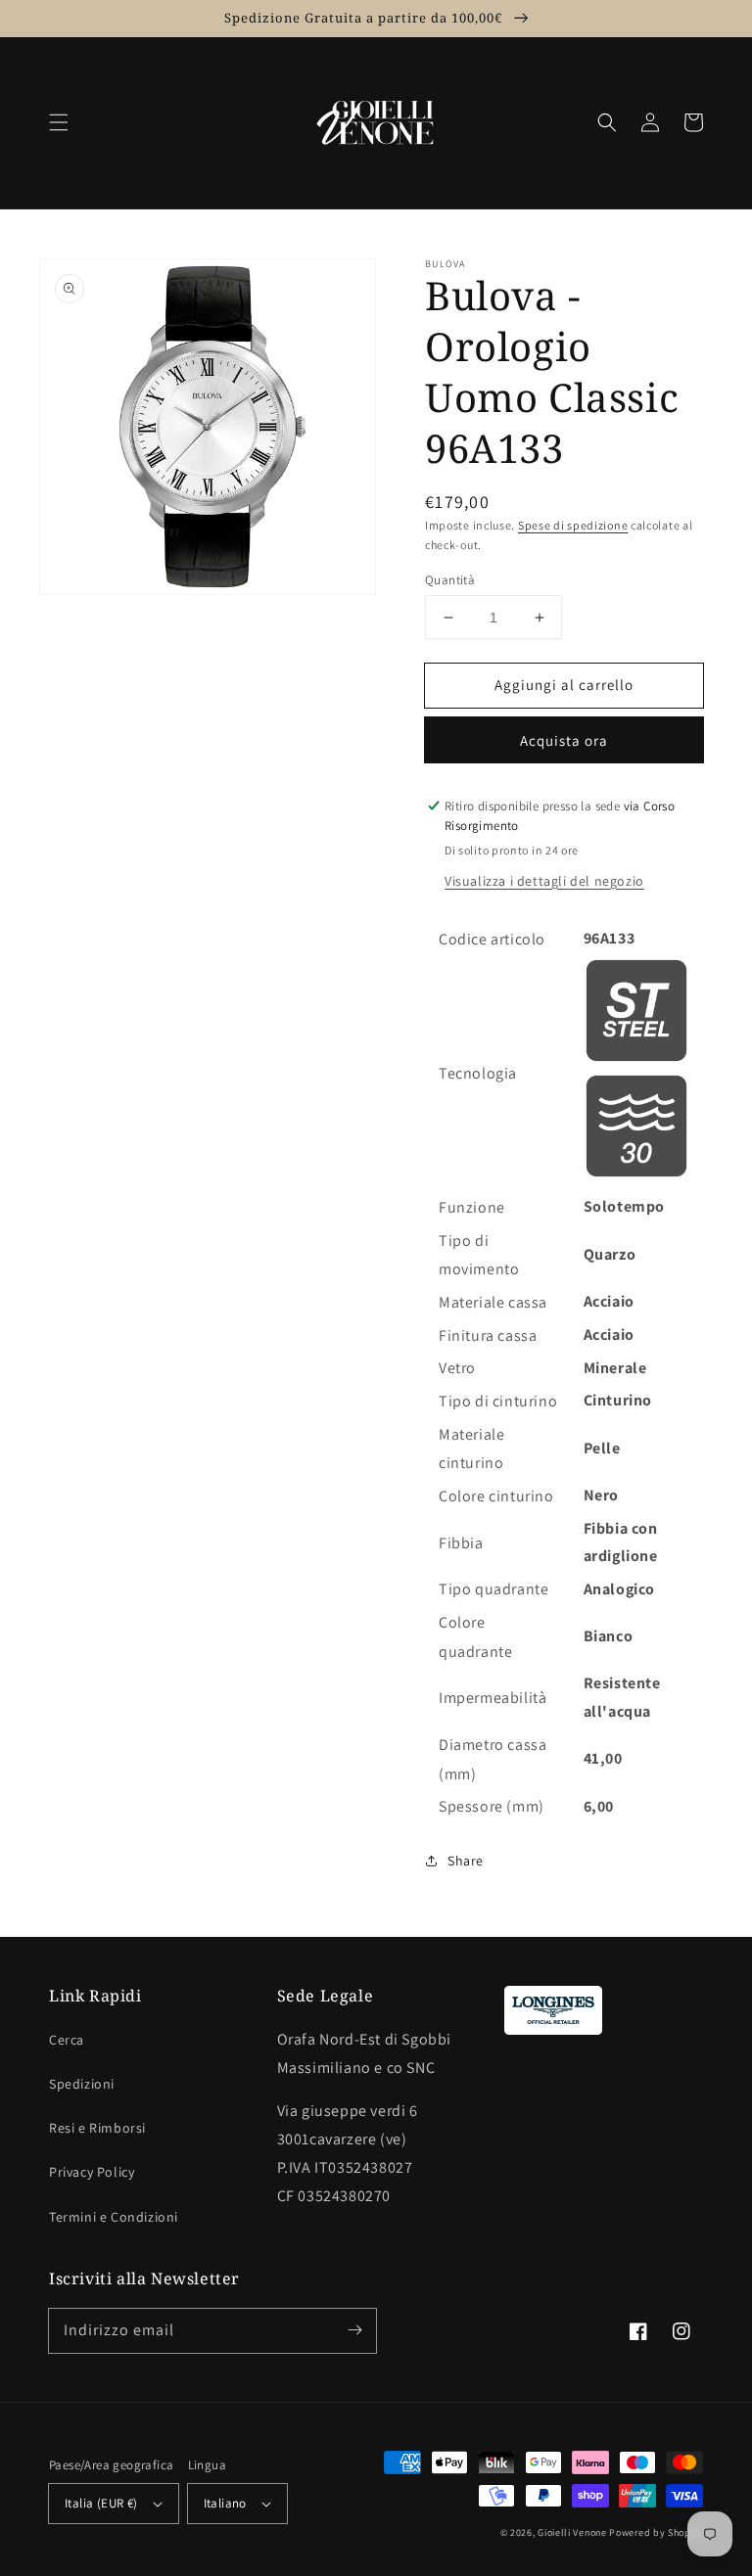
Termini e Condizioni (114, 2217)
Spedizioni (82, 2084)
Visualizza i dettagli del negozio (544, 881)
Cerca (67, 2040)
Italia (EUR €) (101, 2503)
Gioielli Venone (572, 2532)
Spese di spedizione (573, 525)
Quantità (450, 580)
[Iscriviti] (354, 2330)
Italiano (225, 2503)
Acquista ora (564, 740)
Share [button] (466, 1861)
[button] (59, 122)
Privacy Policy (92, 2172)
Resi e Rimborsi (97, 2128)
